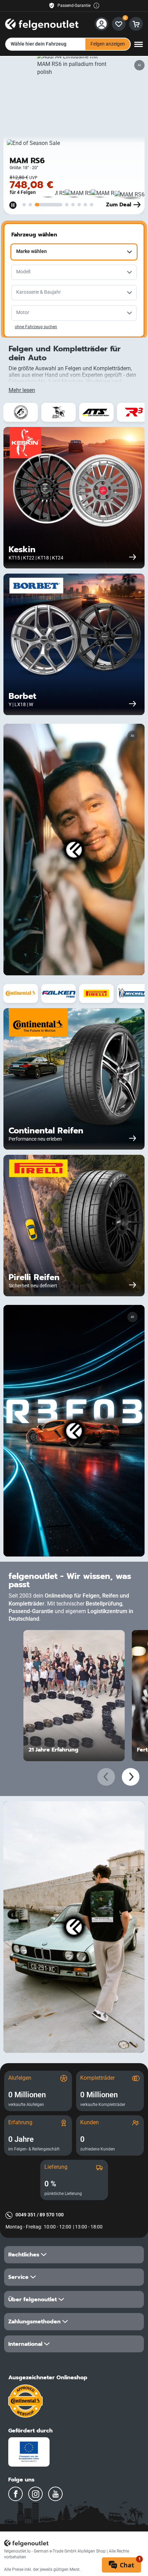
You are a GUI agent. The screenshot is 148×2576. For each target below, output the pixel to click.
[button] (74, 2255)
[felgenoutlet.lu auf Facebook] (15, 2494)
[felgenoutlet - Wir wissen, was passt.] (42, 23)
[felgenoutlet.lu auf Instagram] (35, 2494)
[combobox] (74, 252)
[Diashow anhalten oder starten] (13, 205)
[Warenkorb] (136, 24)
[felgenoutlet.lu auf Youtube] (55, 2494)
